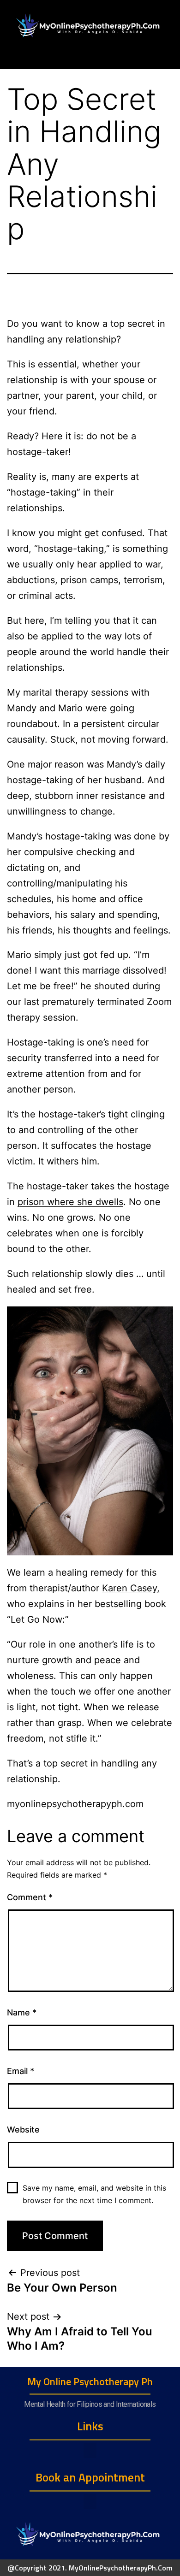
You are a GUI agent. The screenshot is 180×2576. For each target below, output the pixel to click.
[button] (90, 2450)
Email (21, 2071)
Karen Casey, (131, 1588)
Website (23, 2130)
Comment (30, 1897)
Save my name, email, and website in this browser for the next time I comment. (94, 2194)
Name (22, 2012)
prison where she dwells (70, 1202)
